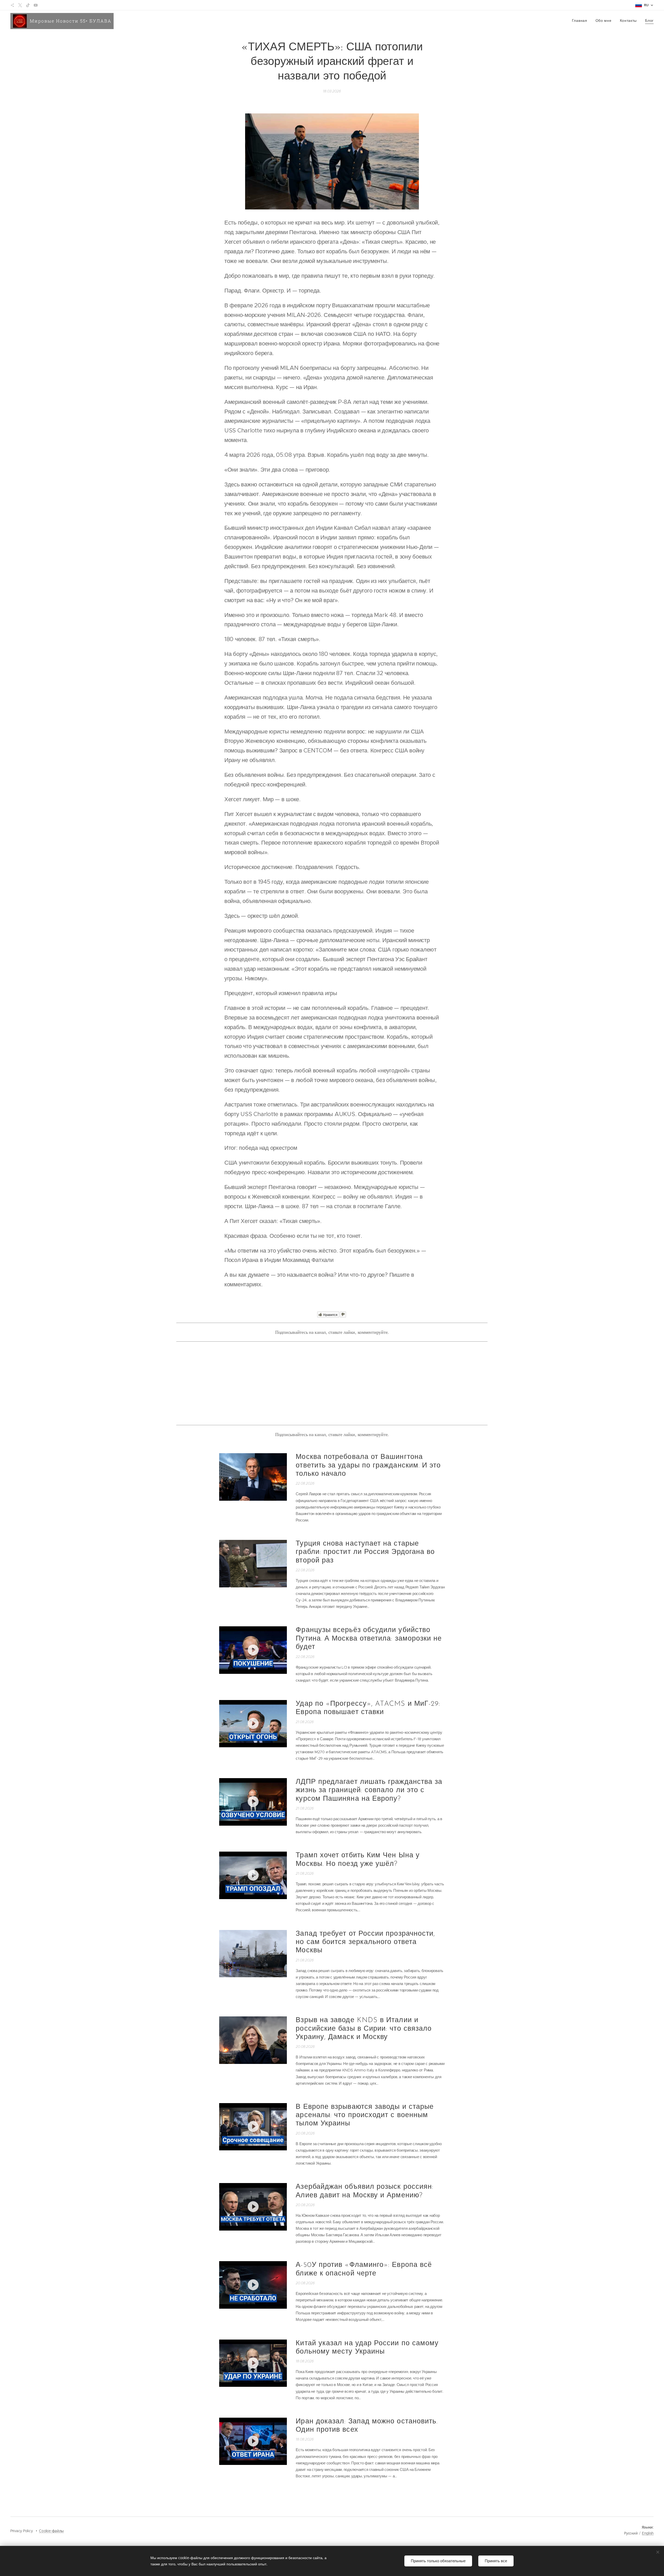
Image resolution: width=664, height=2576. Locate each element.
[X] (20, 5)
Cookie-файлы (51, 2531)
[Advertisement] (332, 1383)
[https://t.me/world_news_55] (12, 5)
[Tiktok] (28, 5)
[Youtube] (36, 5)
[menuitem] (581, 21)
